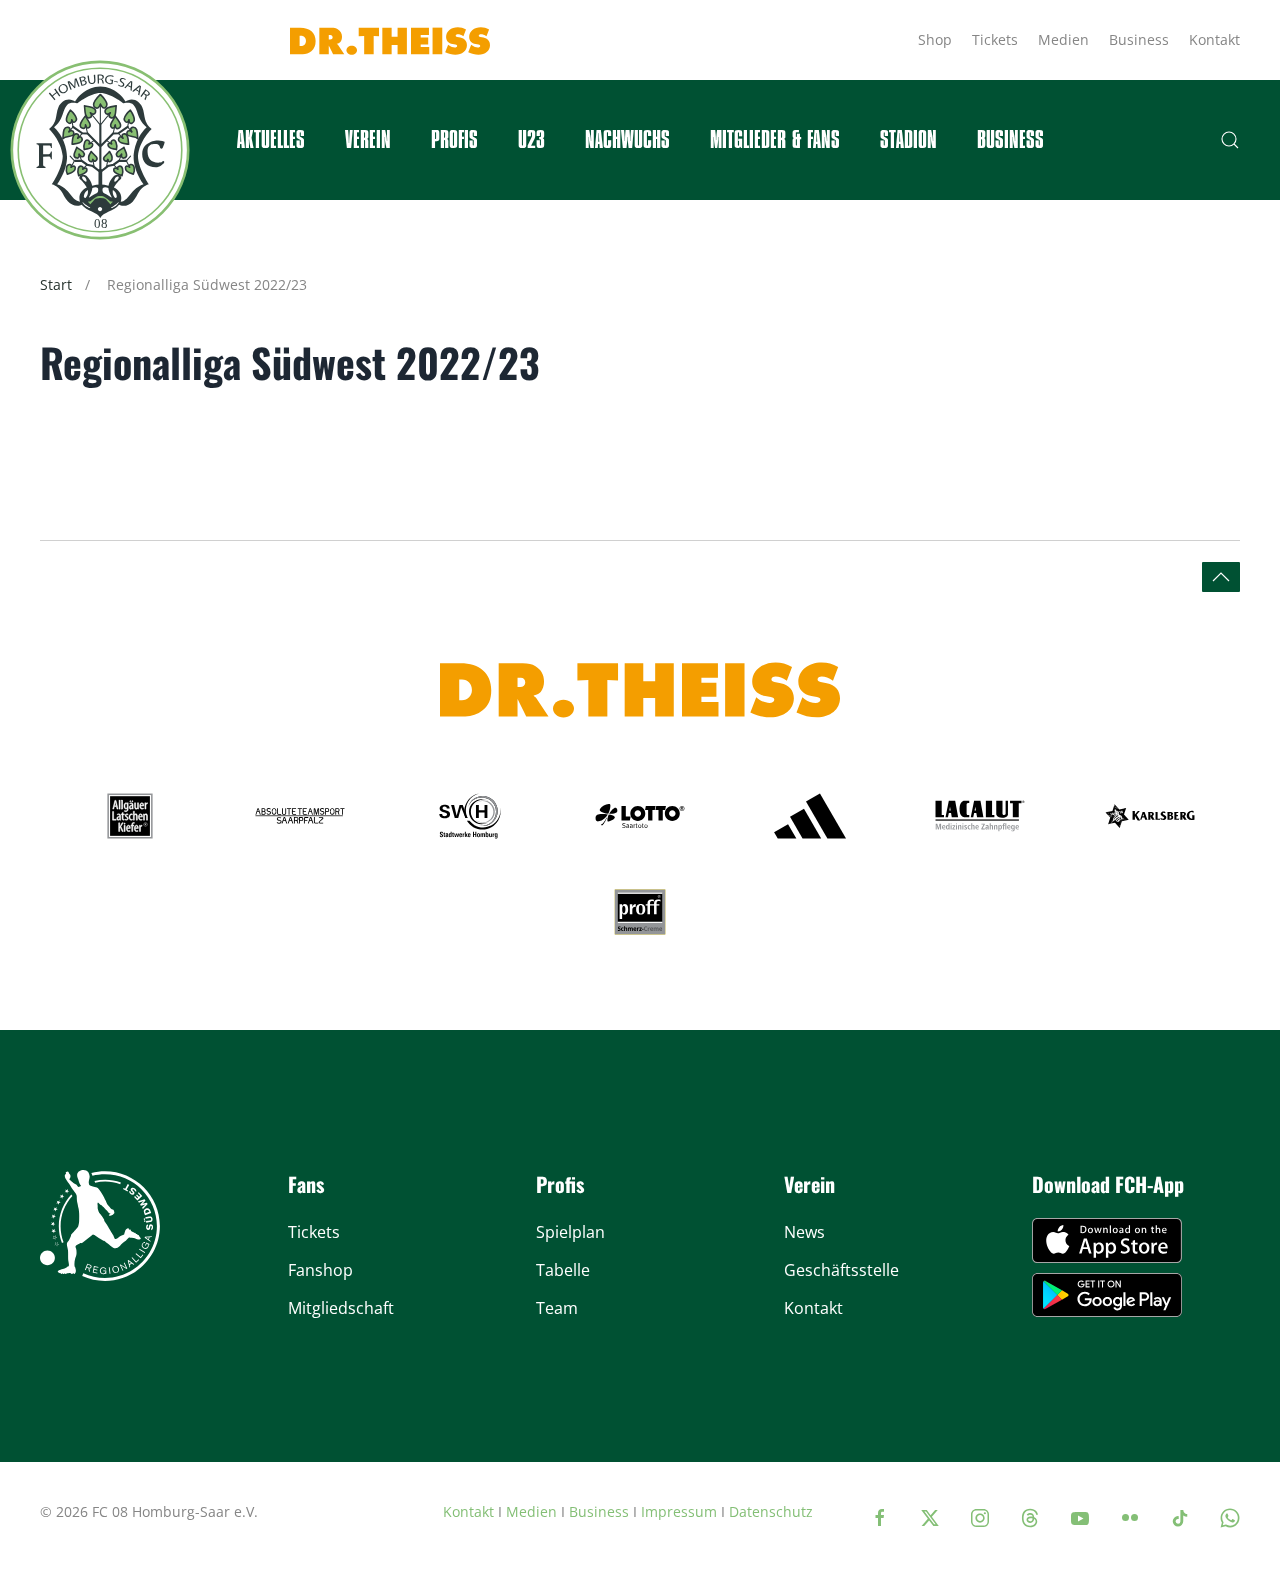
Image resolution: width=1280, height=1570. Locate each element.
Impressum (679, 1511)
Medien (1063, 39)
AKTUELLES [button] (271, 140)
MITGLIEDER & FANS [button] (775, 140)
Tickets (995, 39)
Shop (935, 39)
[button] (1230, 140)
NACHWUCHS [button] (627, 140)
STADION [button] (908, 140)
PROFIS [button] (454, 140)
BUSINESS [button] (1010, 140)
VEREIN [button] (368, 140)
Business (1139, 39)
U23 (531, 140)
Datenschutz (771, 1511)
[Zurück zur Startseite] (100, 150)
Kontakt (1214, 39)
